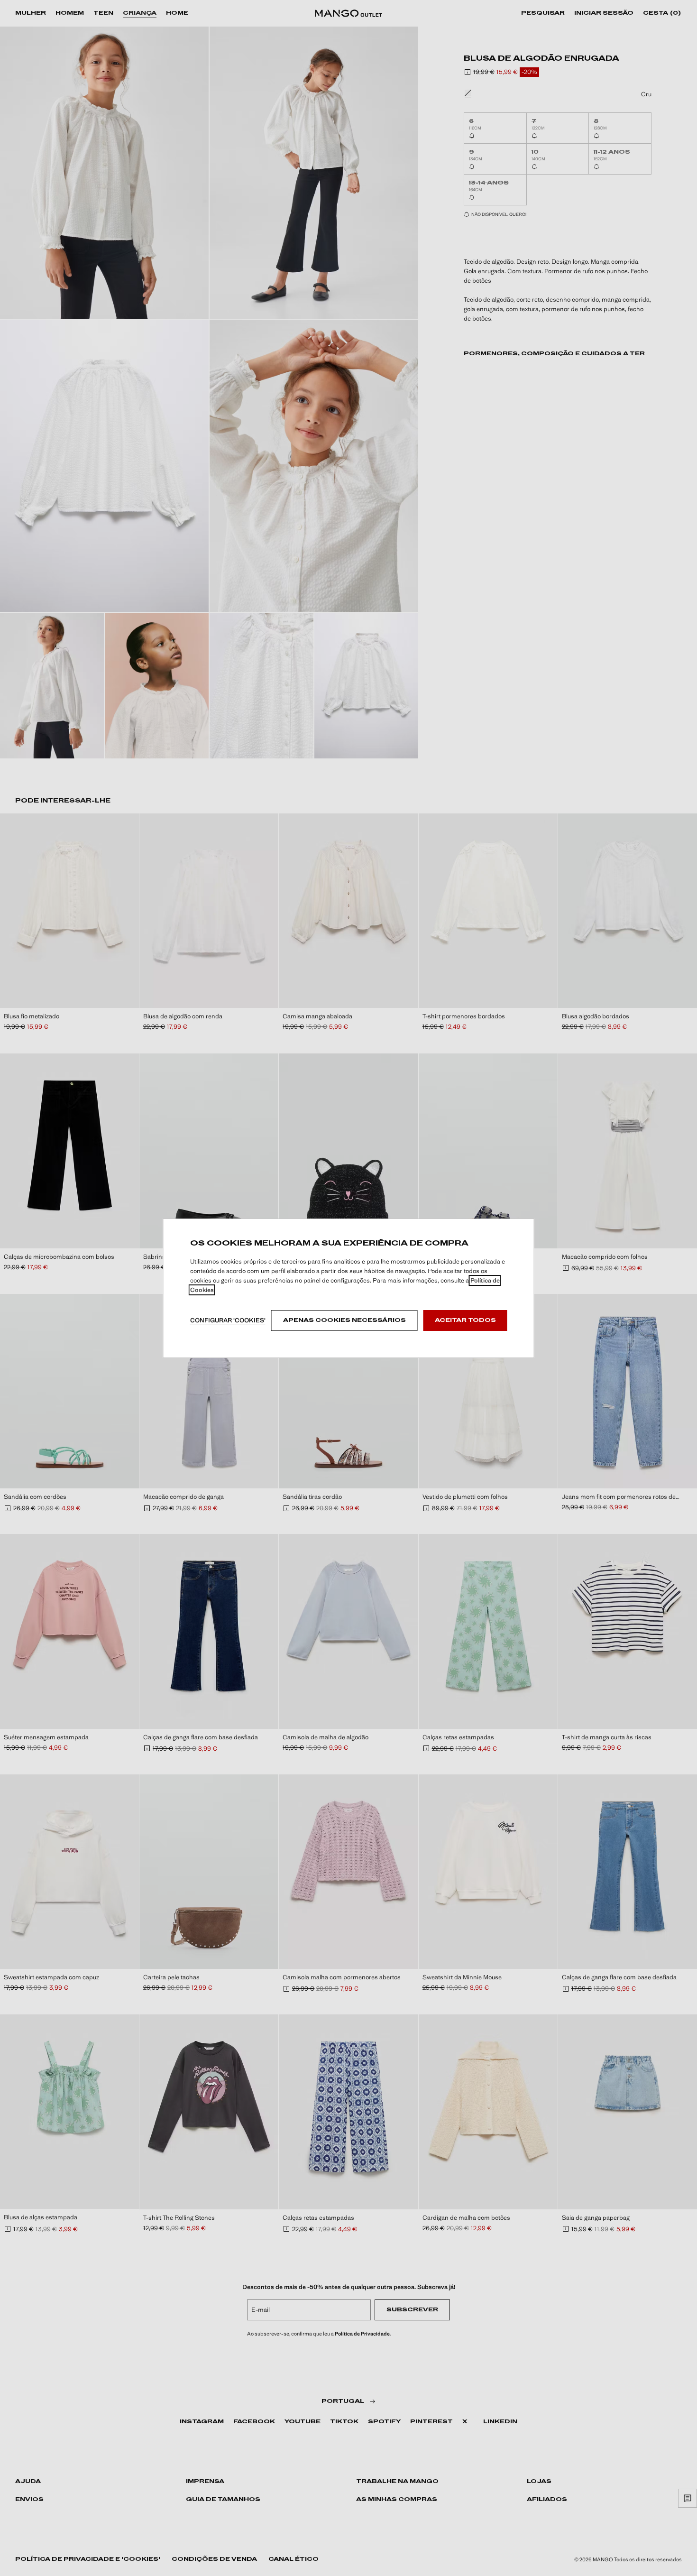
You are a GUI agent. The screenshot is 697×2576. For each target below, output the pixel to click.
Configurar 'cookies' (228, 1320)
